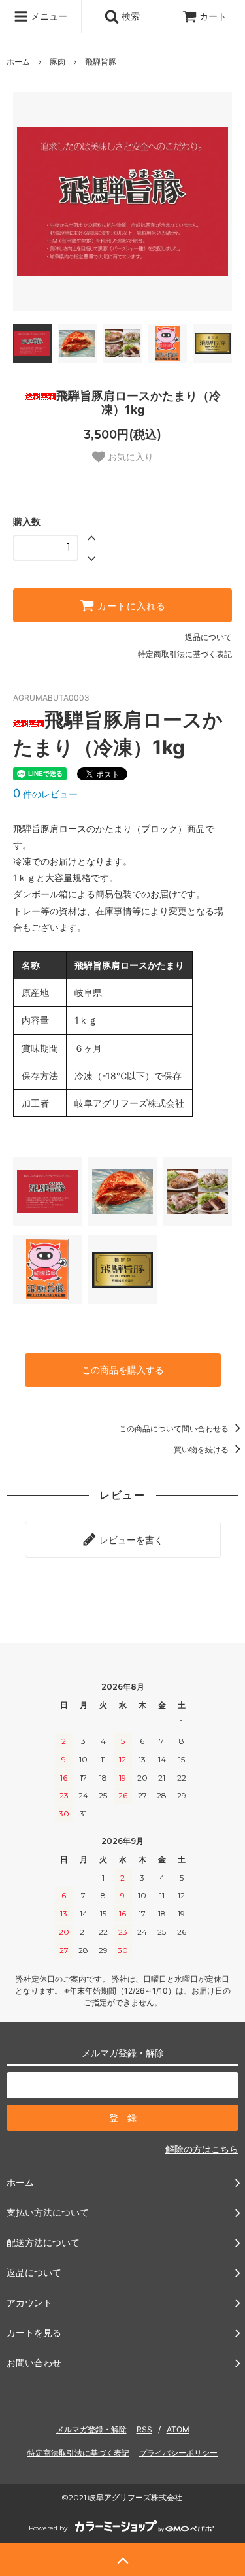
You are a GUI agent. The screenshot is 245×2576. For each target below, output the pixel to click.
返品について (208, 637)
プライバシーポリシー (178, 2453)
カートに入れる (130, 605)
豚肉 (57, 62)
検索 (129, 16)
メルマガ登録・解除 (91, 2429)
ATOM (178, 2429)
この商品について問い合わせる (175, 1429)
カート (213, 16)
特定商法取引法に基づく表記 (78, 2453)
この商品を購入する (123, 1370)
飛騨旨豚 (101, 62)
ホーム (18, 62)
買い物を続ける (202, 1449)
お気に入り (129, 457)
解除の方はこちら (202, 2149)
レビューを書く (130, 1540)
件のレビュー (45, 794)
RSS (144, 2429)
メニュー (48, 16)
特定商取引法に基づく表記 (185, 654)
